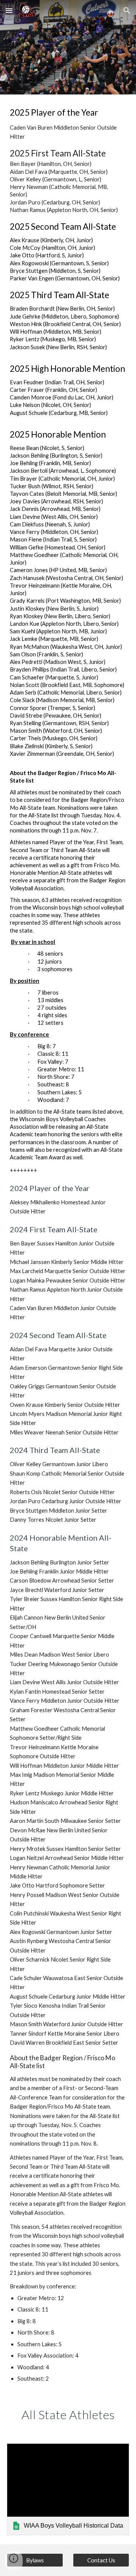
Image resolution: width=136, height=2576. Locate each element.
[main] (68, 1245)
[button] (9, 10)
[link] (68, 2489)
